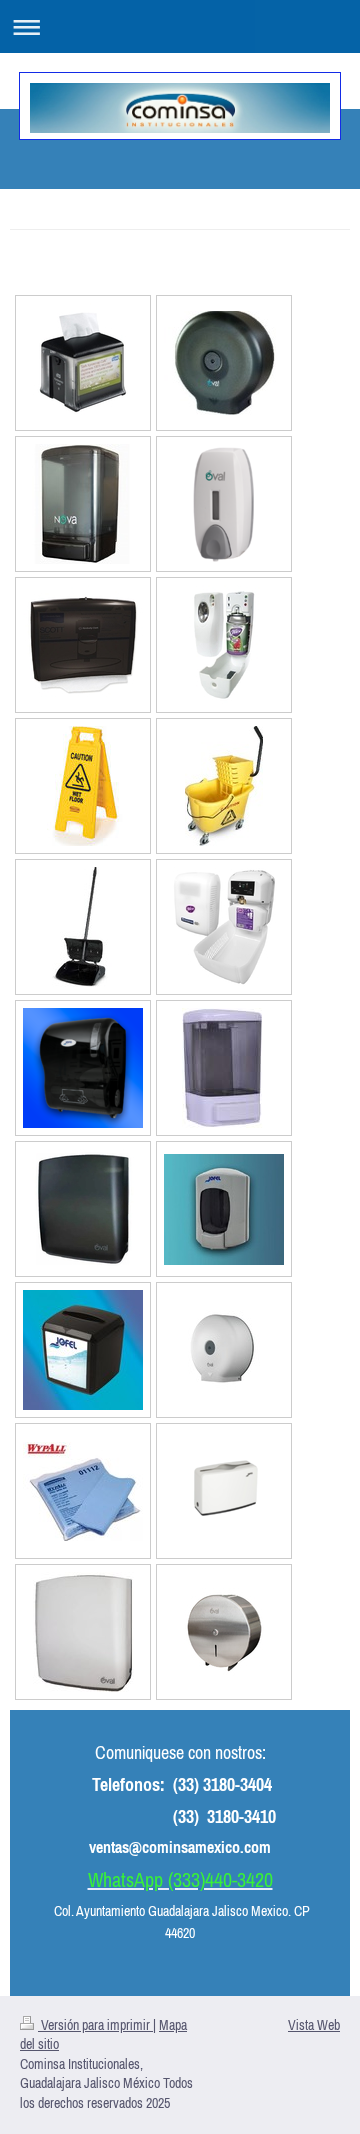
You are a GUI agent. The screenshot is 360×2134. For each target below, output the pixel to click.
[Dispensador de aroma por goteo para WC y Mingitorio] (224, 927)
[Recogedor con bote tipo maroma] (83, 927)
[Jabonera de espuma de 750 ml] (224, 504)
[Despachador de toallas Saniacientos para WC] (83, 645)
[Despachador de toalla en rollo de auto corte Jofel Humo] (83, 1068)
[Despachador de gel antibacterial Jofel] (224, 1209)
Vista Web (314, 2025)
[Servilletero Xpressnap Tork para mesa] (83, 363)
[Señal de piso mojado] (83, 786)
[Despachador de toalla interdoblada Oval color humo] (83, 1209)
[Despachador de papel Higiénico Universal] (224, 363)
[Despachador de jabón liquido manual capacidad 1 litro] (224, 1068)
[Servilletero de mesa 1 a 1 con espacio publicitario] (83, 1350)
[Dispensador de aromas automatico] (224, 645)
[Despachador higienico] (224, 1350)
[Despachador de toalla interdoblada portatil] (224, 1491)
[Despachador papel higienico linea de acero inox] (224, 1632)
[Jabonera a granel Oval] (83, 504)
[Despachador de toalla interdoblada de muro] (83, 1632)
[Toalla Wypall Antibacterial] (83, 1491)
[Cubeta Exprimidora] (224, 786)
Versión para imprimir (95, 2025)
